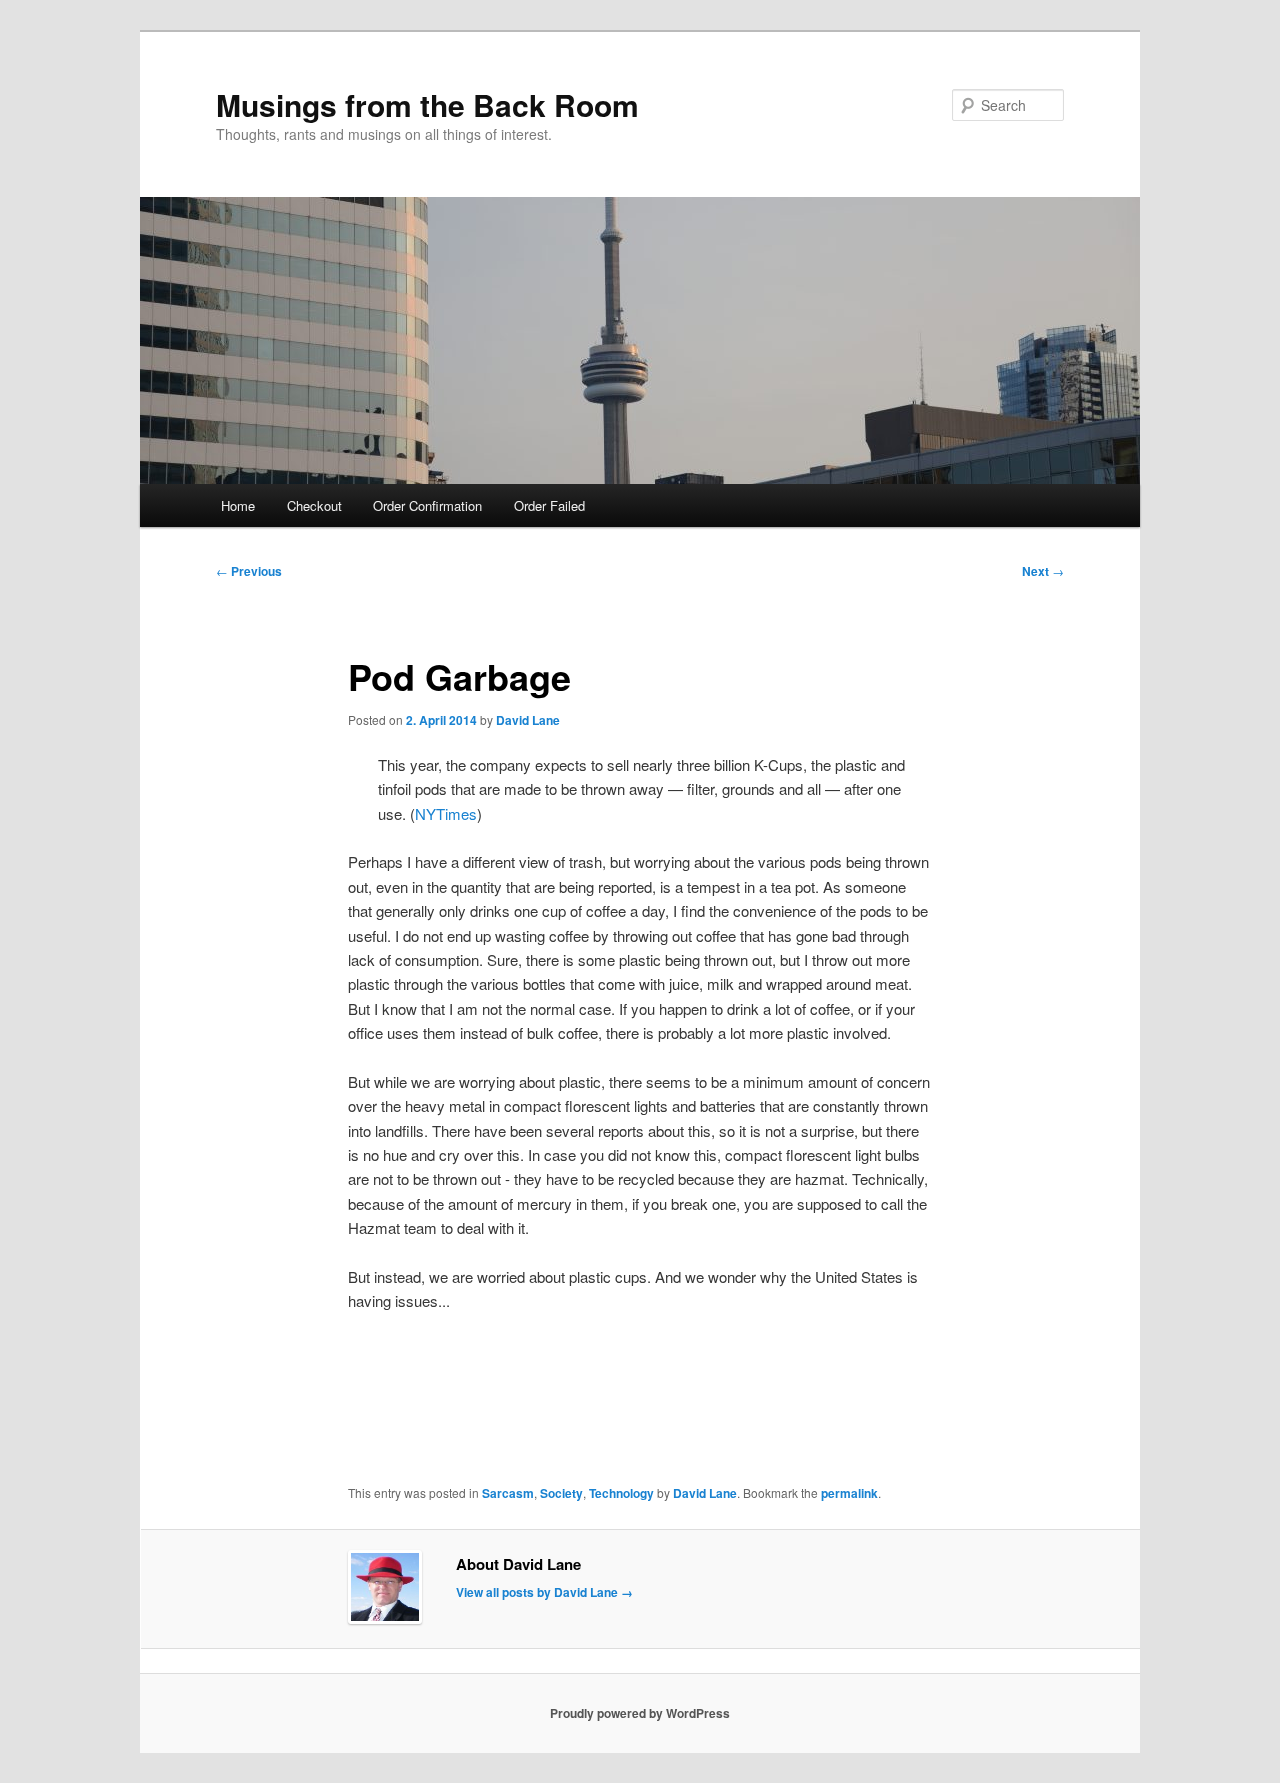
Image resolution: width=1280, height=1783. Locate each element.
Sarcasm (508, 1493)
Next (1043, 571)
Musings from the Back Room (427, 104)
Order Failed (549, 505)
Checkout (314, 505)
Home (238, 505)
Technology (621, 1493)
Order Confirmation (427, 505)
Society (561, 1493)
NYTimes (446, 813)
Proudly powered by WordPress (640, 1713)
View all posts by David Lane (544, 1592)
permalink (849, 1493)
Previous (249, 571)
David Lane (528, 720)
